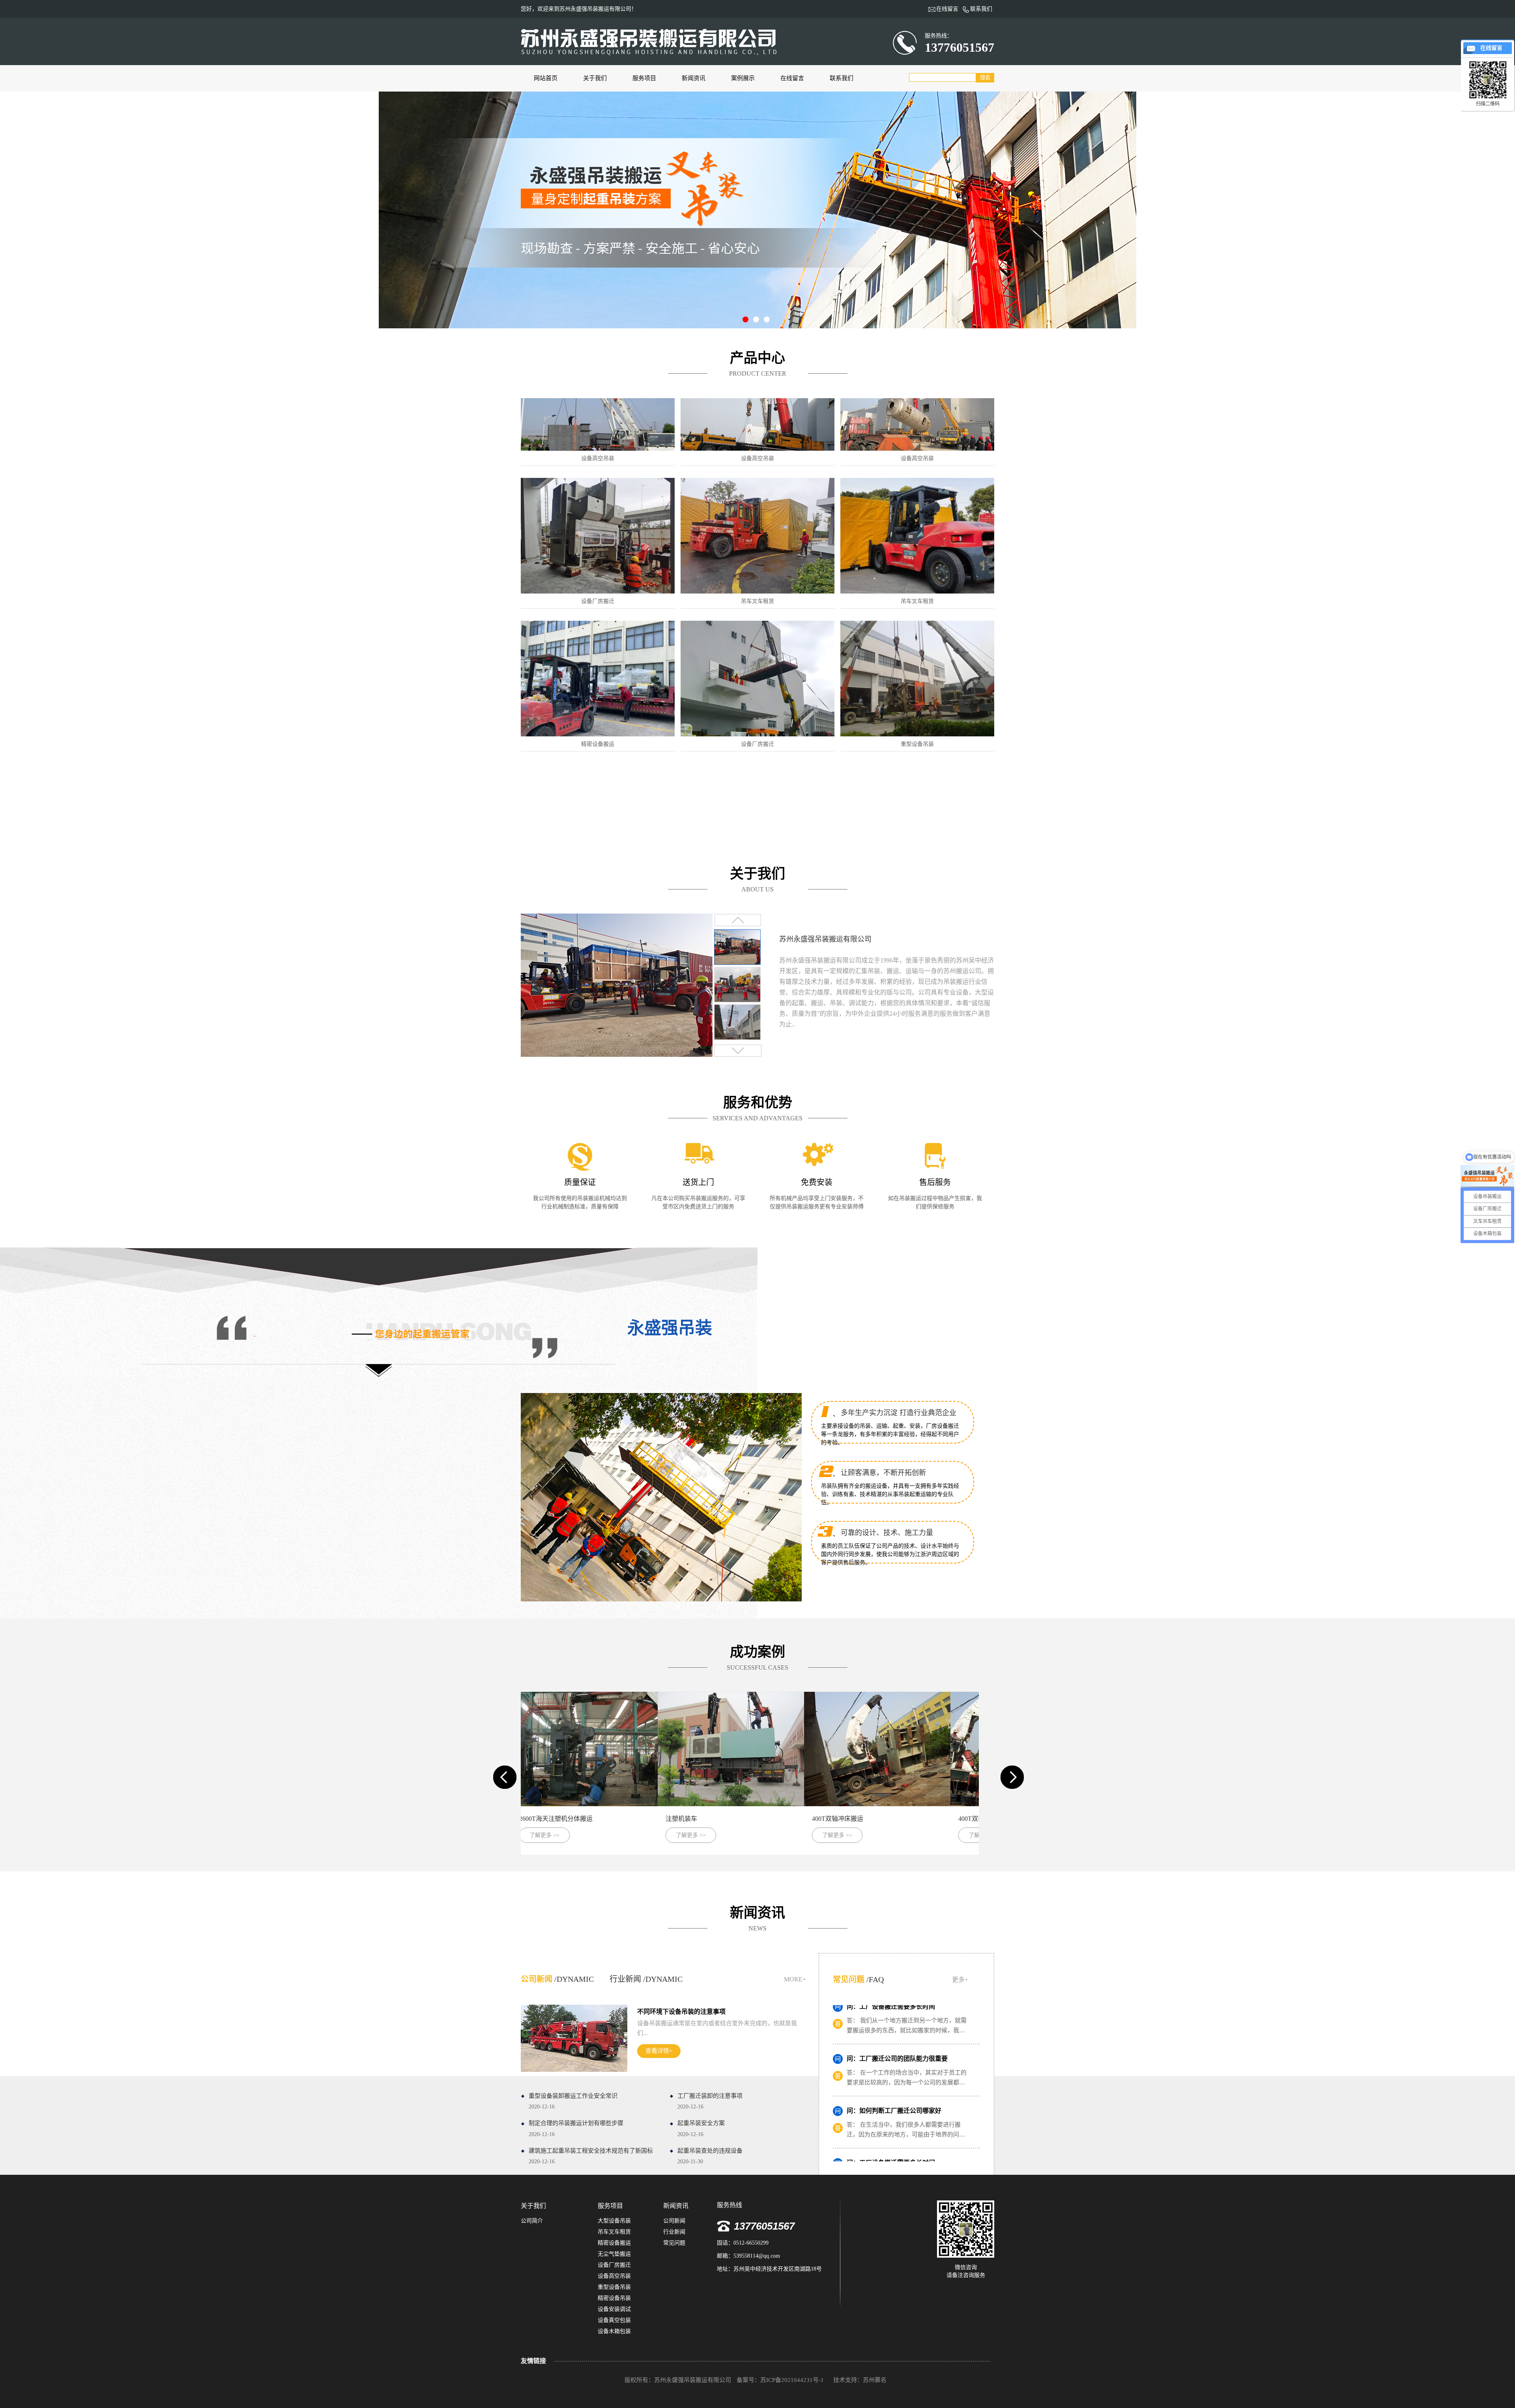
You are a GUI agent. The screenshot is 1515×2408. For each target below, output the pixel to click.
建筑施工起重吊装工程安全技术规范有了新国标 (591, 2156)
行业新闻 (674, 2232)
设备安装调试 (614, 2309)
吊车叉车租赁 (614, 2232)
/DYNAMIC (557, 1979)
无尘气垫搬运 (614, 2254)
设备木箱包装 (614, 2331)
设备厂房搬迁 (614, 2265)
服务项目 (644, 78)
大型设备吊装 (614, 2221)
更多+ (960, 1980)
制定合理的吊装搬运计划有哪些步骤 (576, 2129)
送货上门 (698, 1182)
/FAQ (858, 1979)
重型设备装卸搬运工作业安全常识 (573, 2101)
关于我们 (595, 78)
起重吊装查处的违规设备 (710, 2156)
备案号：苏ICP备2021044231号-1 (781, 2380)
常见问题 (674, 2243)
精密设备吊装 (614, 2298)
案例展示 (743, 78)
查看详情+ (659, 2051)
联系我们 (842, 78)
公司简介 (532, 2221)
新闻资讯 (694, 78)
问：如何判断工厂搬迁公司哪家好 (894, 2029)
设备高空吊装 (614, 2276)
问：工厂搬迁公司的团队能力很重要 (897, 2134)
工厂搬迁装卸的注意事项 (710, 2101)
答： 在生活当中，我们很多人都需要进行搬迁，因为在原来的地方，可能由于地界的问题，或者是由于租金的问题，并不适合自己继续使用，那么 (906, 2049)
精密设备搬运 (614, 2243)
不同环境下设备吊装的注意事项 (681, 2012)
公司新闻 (674, 2221)
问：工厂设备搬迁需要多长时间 (891, 2081)
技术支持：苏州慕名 (860, 2380)
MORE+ (795, 1979)
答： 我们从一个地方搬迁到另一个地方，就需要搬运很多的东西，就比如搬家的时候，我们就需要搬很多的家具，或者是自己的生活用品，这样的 (907, 2101)
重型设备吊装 (614, 2287)
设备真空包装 (614, 2320)
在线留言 (792, 78)
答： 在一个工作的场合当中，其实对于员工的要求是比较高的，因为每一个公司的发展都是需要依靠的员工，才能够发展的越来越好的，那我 (907, 2153)
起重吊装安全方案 (701, 2129)
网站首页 (546, 78)
